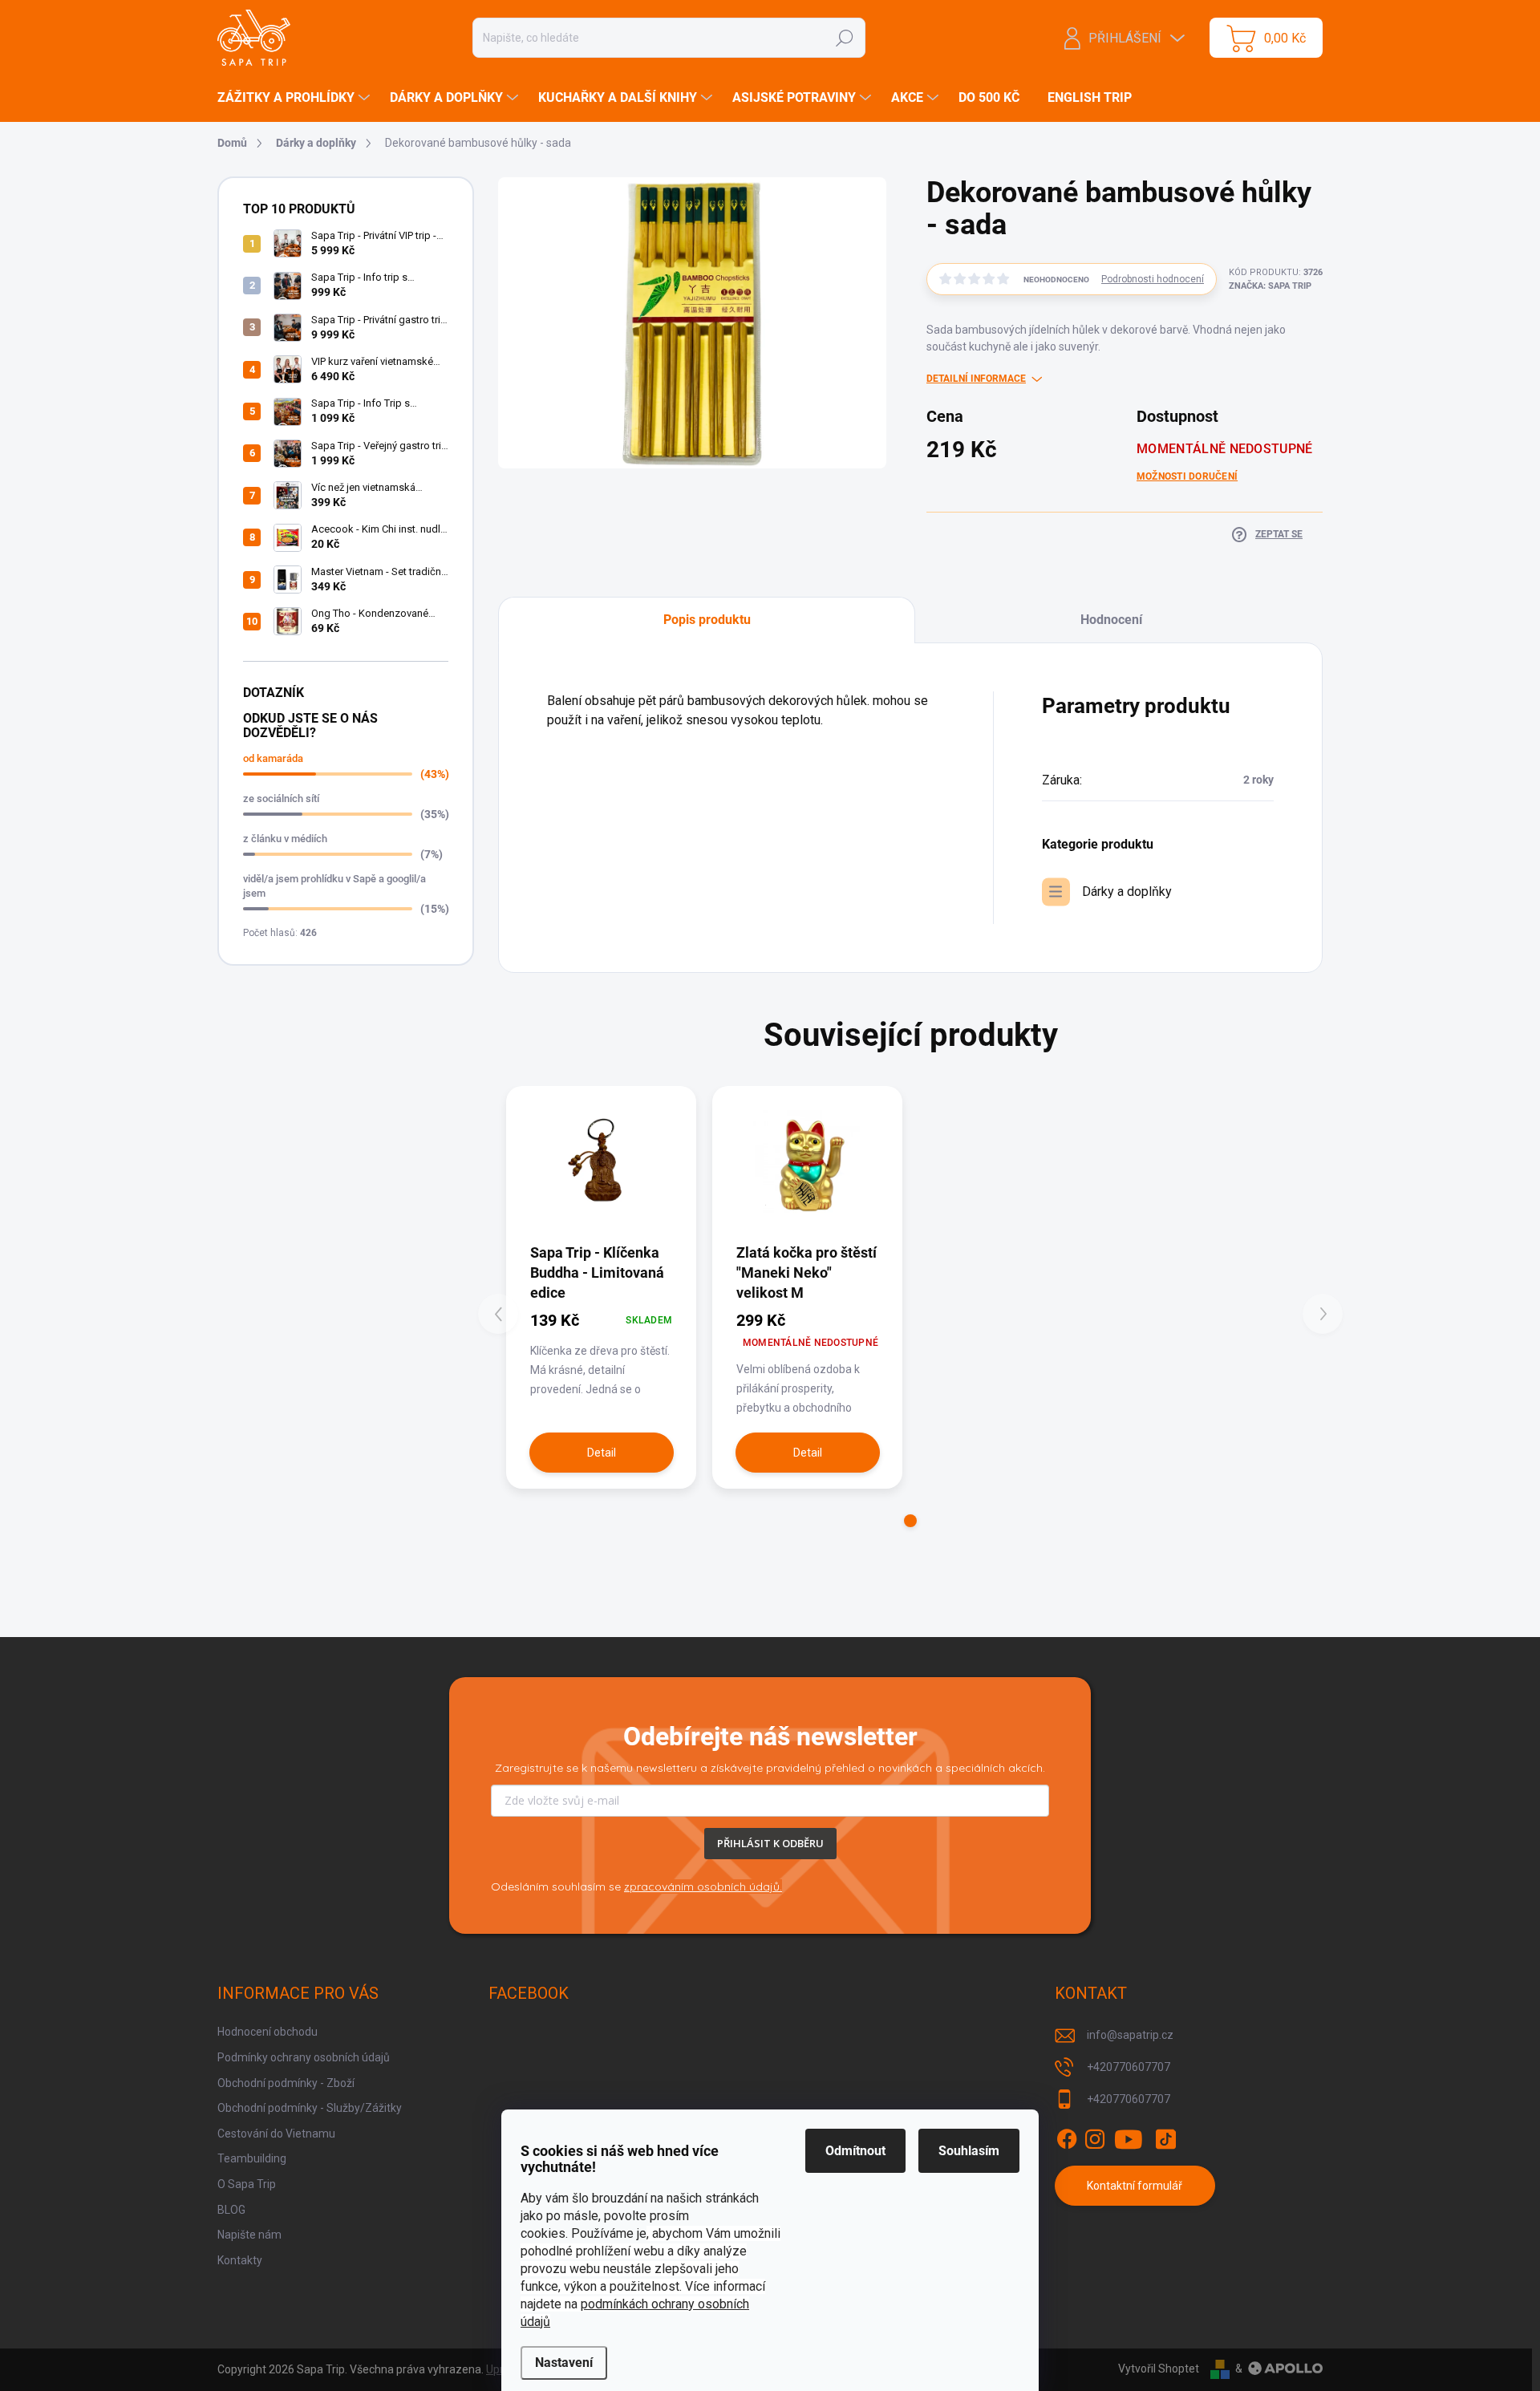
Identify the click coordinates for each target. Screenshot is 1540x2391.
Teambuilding (252, 2158)
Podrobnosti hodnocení (1153, 279)
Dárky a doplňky (1127, 892)
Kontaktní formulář (1135, 2186)
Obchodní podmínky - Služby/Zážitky (310, 2108)
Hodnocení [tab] (1111, 620)
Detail (602, 1453)
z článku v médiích (285, 839)
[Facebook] (1067, 2139)
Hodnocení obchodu (267, 2032)
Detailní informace (976, 379)
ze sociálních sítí (281, 798)
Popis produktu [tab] (707, 620)
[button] (910, 1521)
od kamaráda (273, 758)
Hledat (844, 38)
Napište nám (249, 2235)
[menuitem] (296, 98)
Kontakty (240, 2260)
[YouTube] (1129, 2139)
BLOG (231, 2210)
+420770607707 (1129, 2067)
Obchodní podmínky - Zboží (286, 2083)
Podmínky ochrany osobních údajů (304, 2057)
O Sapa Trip (247, 2184)
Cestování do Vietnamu (276, 2134)
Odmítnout (855, 2151)
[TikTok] (1165, 2139)
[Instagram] (1095, 2139)
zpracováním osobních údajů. (703, 1886)
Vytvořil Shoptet (1159, 2369)
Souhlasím (969, 2151)
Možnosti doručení (1187, 476)
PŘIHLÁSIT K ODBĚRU (770, 1843)
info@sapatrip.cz (1130, 2035)
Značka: (1270, 286)
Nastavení (564, 2363)
